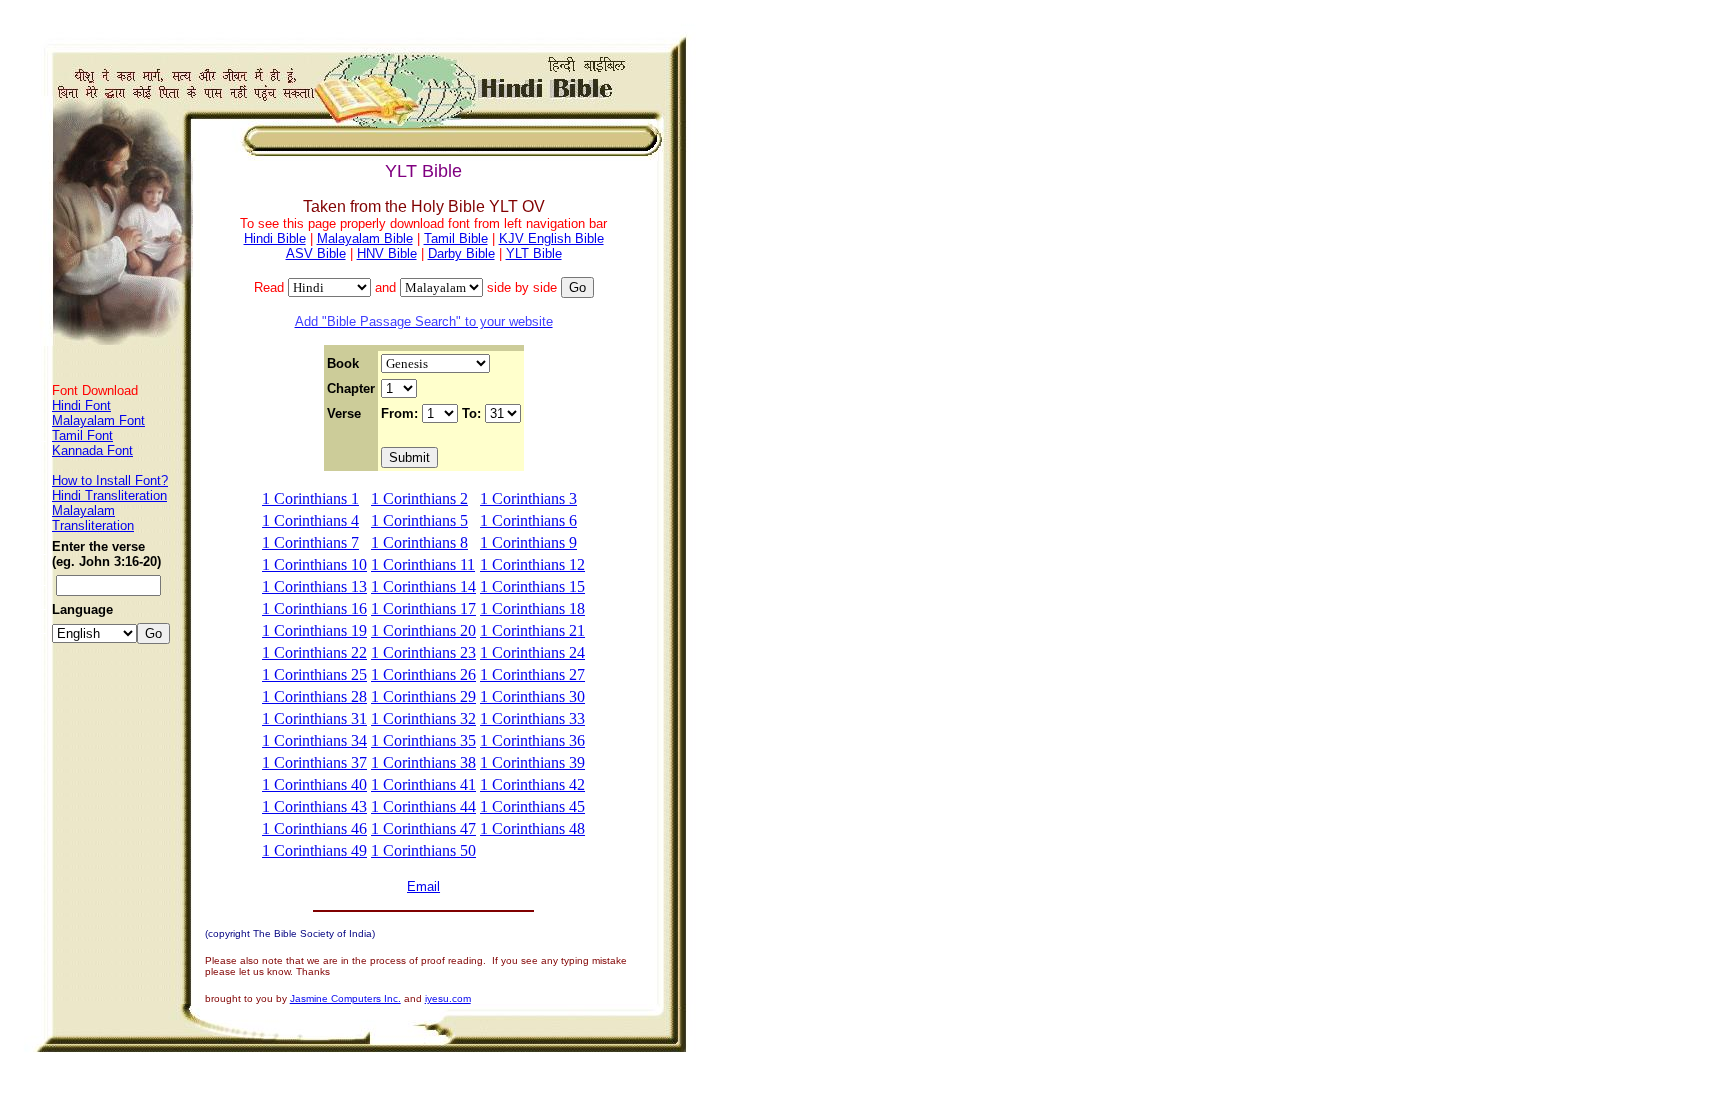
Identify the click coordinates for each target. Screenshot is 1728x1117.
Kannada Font (92, 450)
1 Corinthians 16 (314, 608)
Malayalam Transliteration (93, 518)
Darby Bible (461, 253)
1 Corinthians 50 (423, 850)
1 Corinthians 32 (423, 718)
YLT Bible (534, 253)
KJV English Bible (551, 238)
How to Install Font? (110, 480)
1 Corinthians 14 (423, 586)
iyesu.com (448, 998)
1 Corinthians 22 (314, 652)
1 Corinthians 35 (423, 740)
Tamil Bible (456, 238)
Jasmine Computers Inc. (345, 998)
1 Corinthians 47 (423, 828)
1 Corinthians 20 (423, 630)
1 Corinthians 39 (532, 762)
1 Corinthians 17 (423, 608)
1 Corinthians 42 (532, 784)
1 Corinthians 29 (423, 696)
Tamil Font (82, 435)
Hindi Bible (275, 238)
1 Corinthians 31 (314, 718)
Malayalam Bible (365, 238)
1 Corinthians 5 (419, 520)
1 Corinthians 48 (532, 828)
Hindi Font (81, 405)
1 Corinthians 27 (532, 674)
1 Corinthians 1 (310, 498)
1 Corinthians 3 (528, 498)
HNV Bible (387, 253)
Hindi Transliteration (109, 495)
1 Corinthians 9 (528, 542)
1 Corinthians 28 (314, 696)
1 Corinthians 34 (314, 740)
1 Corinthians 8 (419, 542)
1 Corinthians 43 (314, 806)
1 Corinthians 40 (314, 784)
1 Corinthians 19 (314, 630)
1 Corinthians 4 (310, 520)
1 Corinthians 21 (532, 630)
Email (423, 886)
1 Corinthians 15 (532, 586)
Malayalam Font (98, 420)
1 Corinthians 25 (314, 674)
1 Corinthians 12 (532, 564)
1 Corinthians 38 (423, 762)
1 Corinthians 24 (532, 652)
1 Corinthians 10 (314, 564)
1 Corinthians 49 (314, 850)
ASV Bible (316, 253)
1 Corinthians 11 (423, 564)
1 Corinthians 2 (419, 498)
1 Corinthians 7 (310, 542)
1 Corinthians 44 (423, 806)
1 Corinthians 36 (532, 740)
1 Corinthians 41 (423, 784)
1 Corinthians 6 (528, 520)
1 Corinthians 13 (314, 586)
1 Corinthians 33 (532, 718)
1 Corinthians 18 (532, 608)
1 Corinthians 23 (423, 652)
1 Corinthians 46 (314, 828)
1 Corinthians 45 (532, 806)
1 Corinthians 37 (314, 762)
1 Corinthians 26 (423, 674)
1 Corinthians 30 (532, 696)
